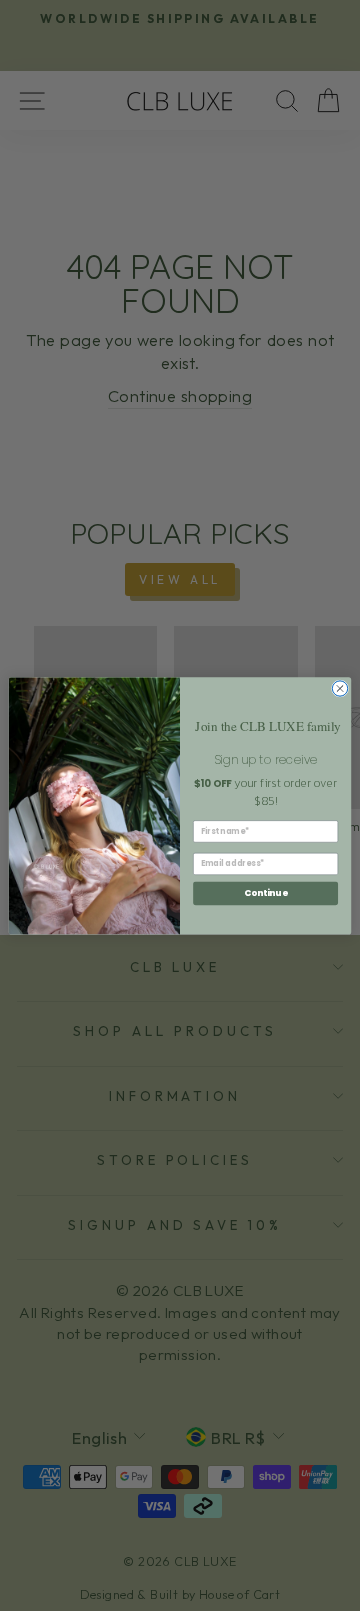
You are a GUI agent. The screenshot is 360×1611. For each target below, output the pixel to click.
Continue (265, 893)
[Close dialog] (339, 687)
